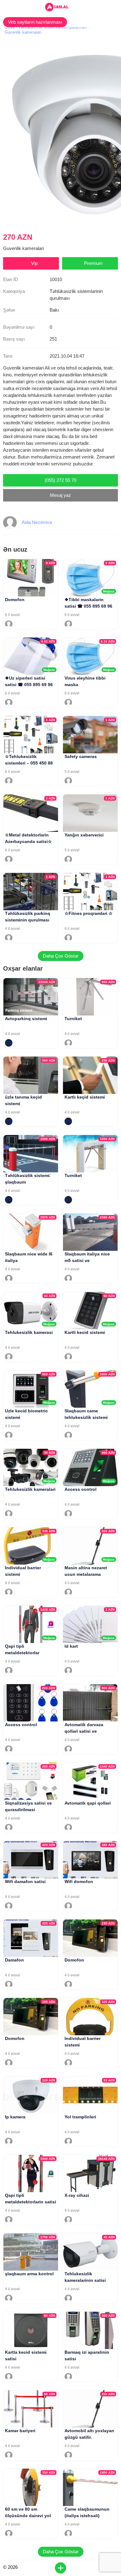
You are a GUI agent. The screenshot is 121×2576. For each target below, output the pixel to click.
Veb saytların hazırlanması (35, 22)
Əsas (10, 27)
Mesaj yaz (60, 495)
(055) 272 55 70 (60, 480)
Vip (34, 263)
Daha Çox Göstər (61, 956)
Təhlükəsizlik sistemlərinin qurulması (53, 27)
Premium (93, 263)
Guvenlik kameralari (23, 32)
